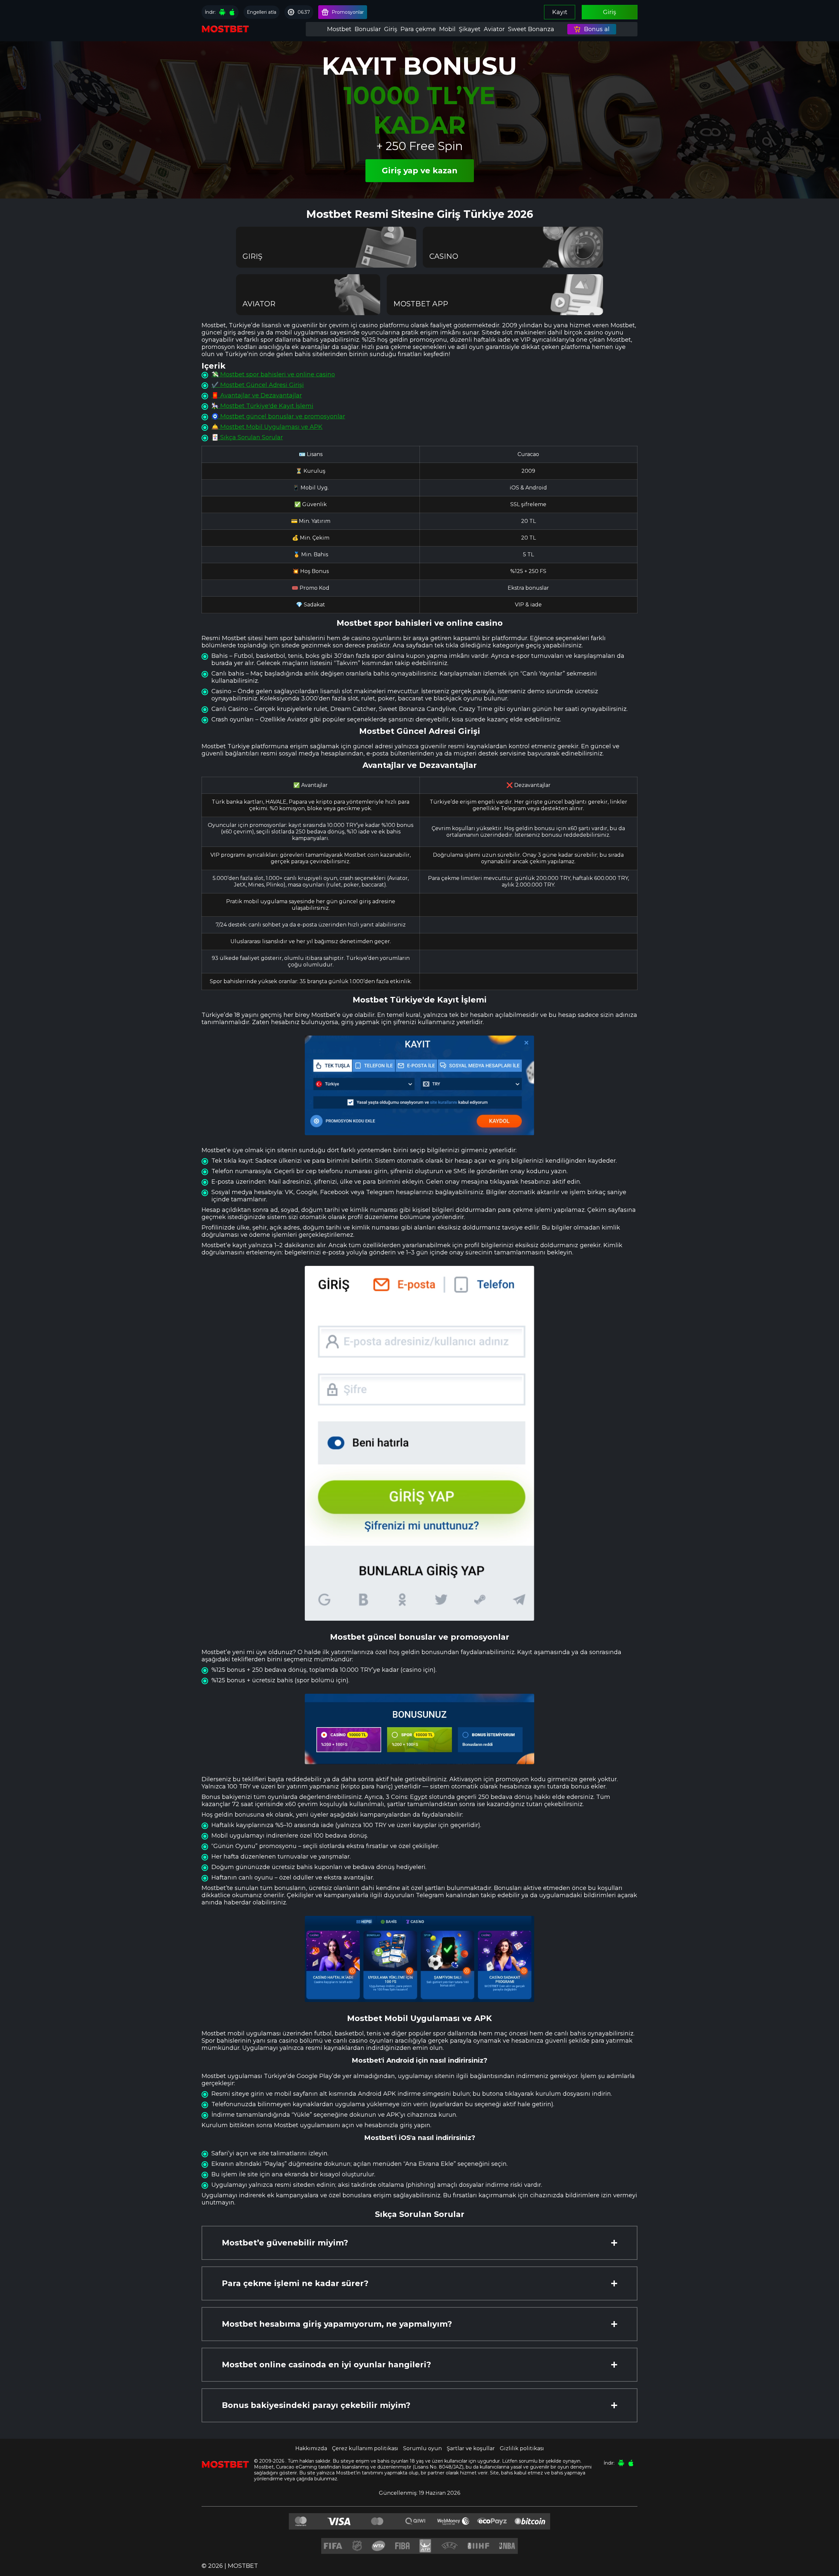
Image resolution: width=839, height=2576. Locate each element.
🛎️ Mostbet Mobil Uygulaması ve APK (267, 427)
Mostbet (339, 29)
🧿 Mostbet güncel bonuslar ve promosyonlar (278, 416)
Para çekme (418, 29)
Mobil (447, 29)
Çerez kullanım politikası (365, 2448)
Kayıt (560, 12)
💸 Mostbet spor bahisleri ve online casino (273, 374)
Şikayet (470, 29)
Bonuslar (368, 29)
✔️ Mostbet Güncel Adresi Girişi (258, 385)
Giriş (610, 12)
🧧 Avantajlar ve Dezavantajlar (257, 395)
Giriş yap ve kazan (420, 171)
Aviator (494, 29)
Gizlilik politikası (522, 2448)
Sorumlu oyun (422, 2448)
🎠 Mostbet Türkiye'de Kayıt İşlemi (262, 406)
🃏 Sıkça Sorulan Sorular (247, 437)
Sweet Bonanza (531, 29)
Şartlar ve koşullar (471, 2448)
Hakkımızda (311, 2448)
